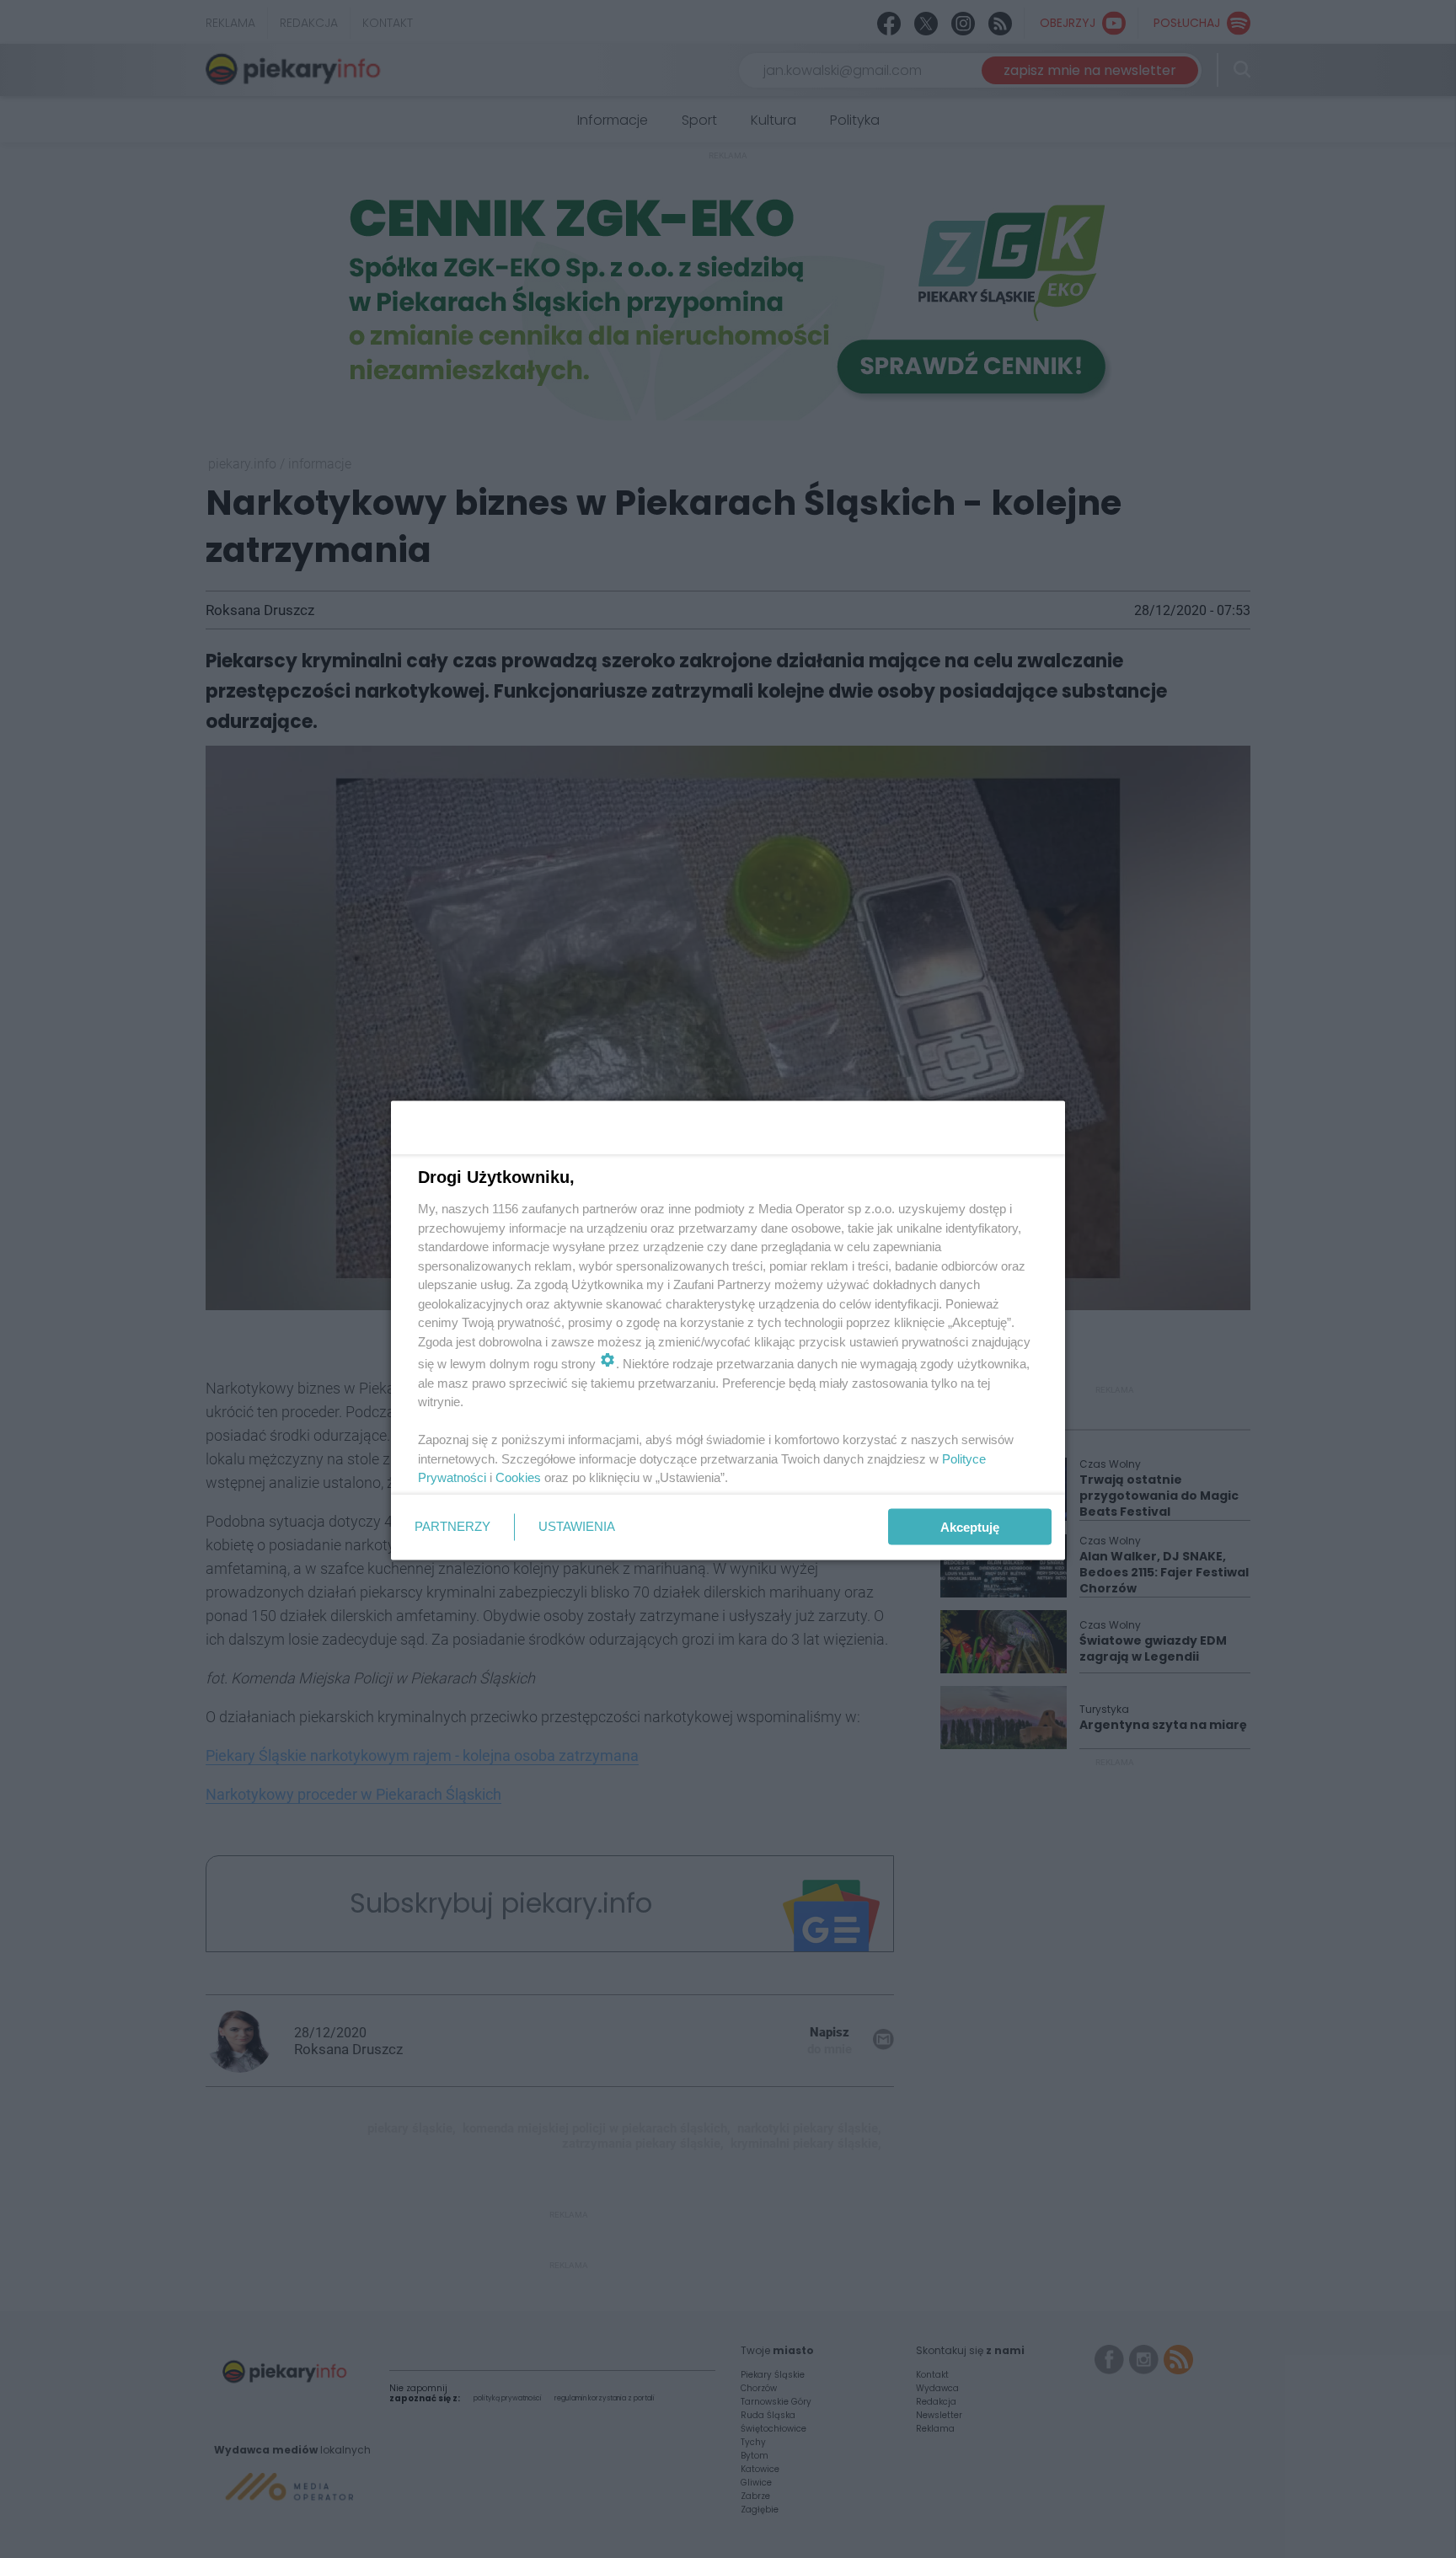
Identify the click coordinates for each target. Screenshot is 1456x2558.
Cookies (518, 1477)
